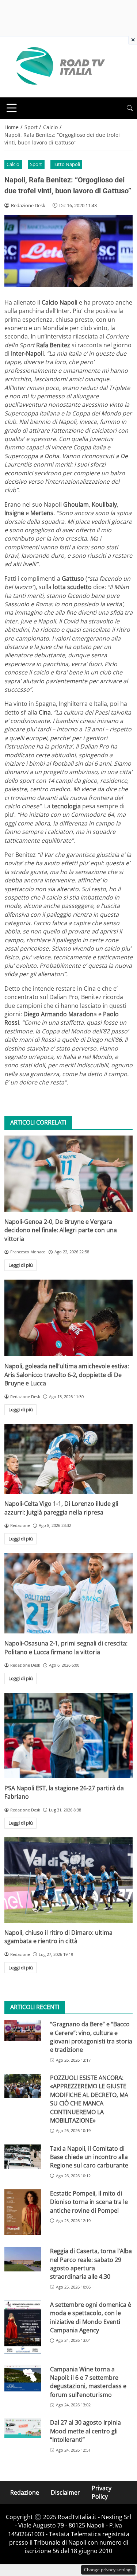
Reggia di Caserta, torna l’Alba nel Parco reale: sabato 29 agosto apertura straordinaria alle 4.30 (91, 2264)
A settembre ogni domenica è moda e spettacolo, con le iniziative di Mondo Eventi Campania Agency (91, 2317)
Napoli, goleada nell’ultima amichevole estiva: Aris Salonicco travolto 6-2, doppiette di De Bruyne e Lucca (67, 1375)
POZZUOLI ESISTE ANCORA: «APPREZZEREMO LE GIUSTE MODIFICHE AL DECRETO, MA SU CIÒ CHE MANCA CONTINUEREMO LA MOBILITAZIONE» (89, 2099)
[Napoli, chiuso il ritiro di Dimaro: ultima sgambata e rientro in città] (68, 1880)
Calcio (13, 164)
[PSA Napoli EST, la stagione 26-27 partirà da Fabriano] (68, 1736)
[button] (130, 108)
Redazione (25, 2492)
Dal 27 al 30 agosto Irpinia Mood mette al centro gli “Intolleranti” (85, 2431)
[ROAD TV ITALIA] (59, 66)
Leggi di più (21, 1265)
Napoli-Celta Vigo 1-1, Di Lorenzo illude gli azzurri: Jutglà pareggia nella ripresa (61, 1508)
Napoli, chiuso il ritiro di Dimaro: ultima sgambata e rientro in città (58, 1937)
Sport (36, 164)
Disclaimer (65, 2492)
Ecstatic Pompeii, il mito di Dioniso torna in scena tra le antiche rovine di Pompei (89, 2202)
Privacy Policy (102, 2492)
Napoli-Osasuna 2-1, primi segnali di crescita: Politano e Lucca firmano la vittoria (66, 1647)
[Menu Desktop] (12, 108)
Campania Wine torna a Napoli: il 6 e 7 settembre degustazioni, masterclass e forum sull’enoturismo (88, 2382)
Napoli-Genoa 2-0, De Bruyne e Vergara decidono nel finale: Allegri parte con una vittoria (61, 1230)
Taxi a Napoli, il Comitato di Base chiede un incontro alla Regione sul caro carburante (89, 2157)
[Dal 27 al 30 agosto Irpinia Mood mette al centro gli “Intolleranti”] (23, 2428)
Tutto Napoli (66, 164)
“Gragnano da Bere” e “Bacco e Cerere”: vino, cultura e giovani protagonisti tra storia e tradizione (91, 2037)
